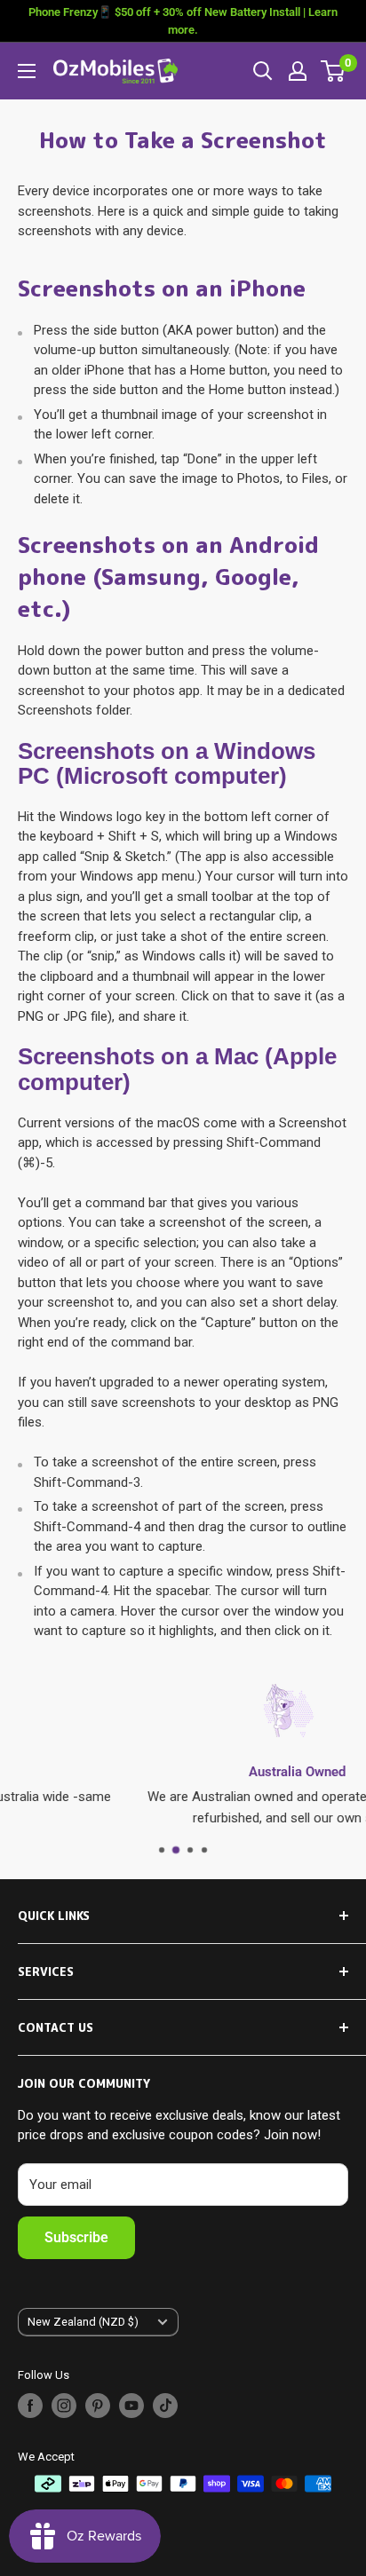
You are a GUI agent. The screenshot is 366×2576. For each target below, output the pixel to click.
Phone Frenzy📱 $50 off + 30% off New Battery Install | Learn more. (183, 21)
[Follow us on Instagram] (64, 2406)
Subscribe (76, 2237)
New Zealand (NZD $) (83, 2322)
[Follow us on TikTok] (165, 2406)
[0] (334, 71)
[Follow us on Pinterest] (98, 2406)
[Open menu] (27, 71)
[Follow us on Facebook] (30, 2406)
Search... (263, 71)
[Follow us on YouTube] (131, 2406)
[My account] (298, 71)
